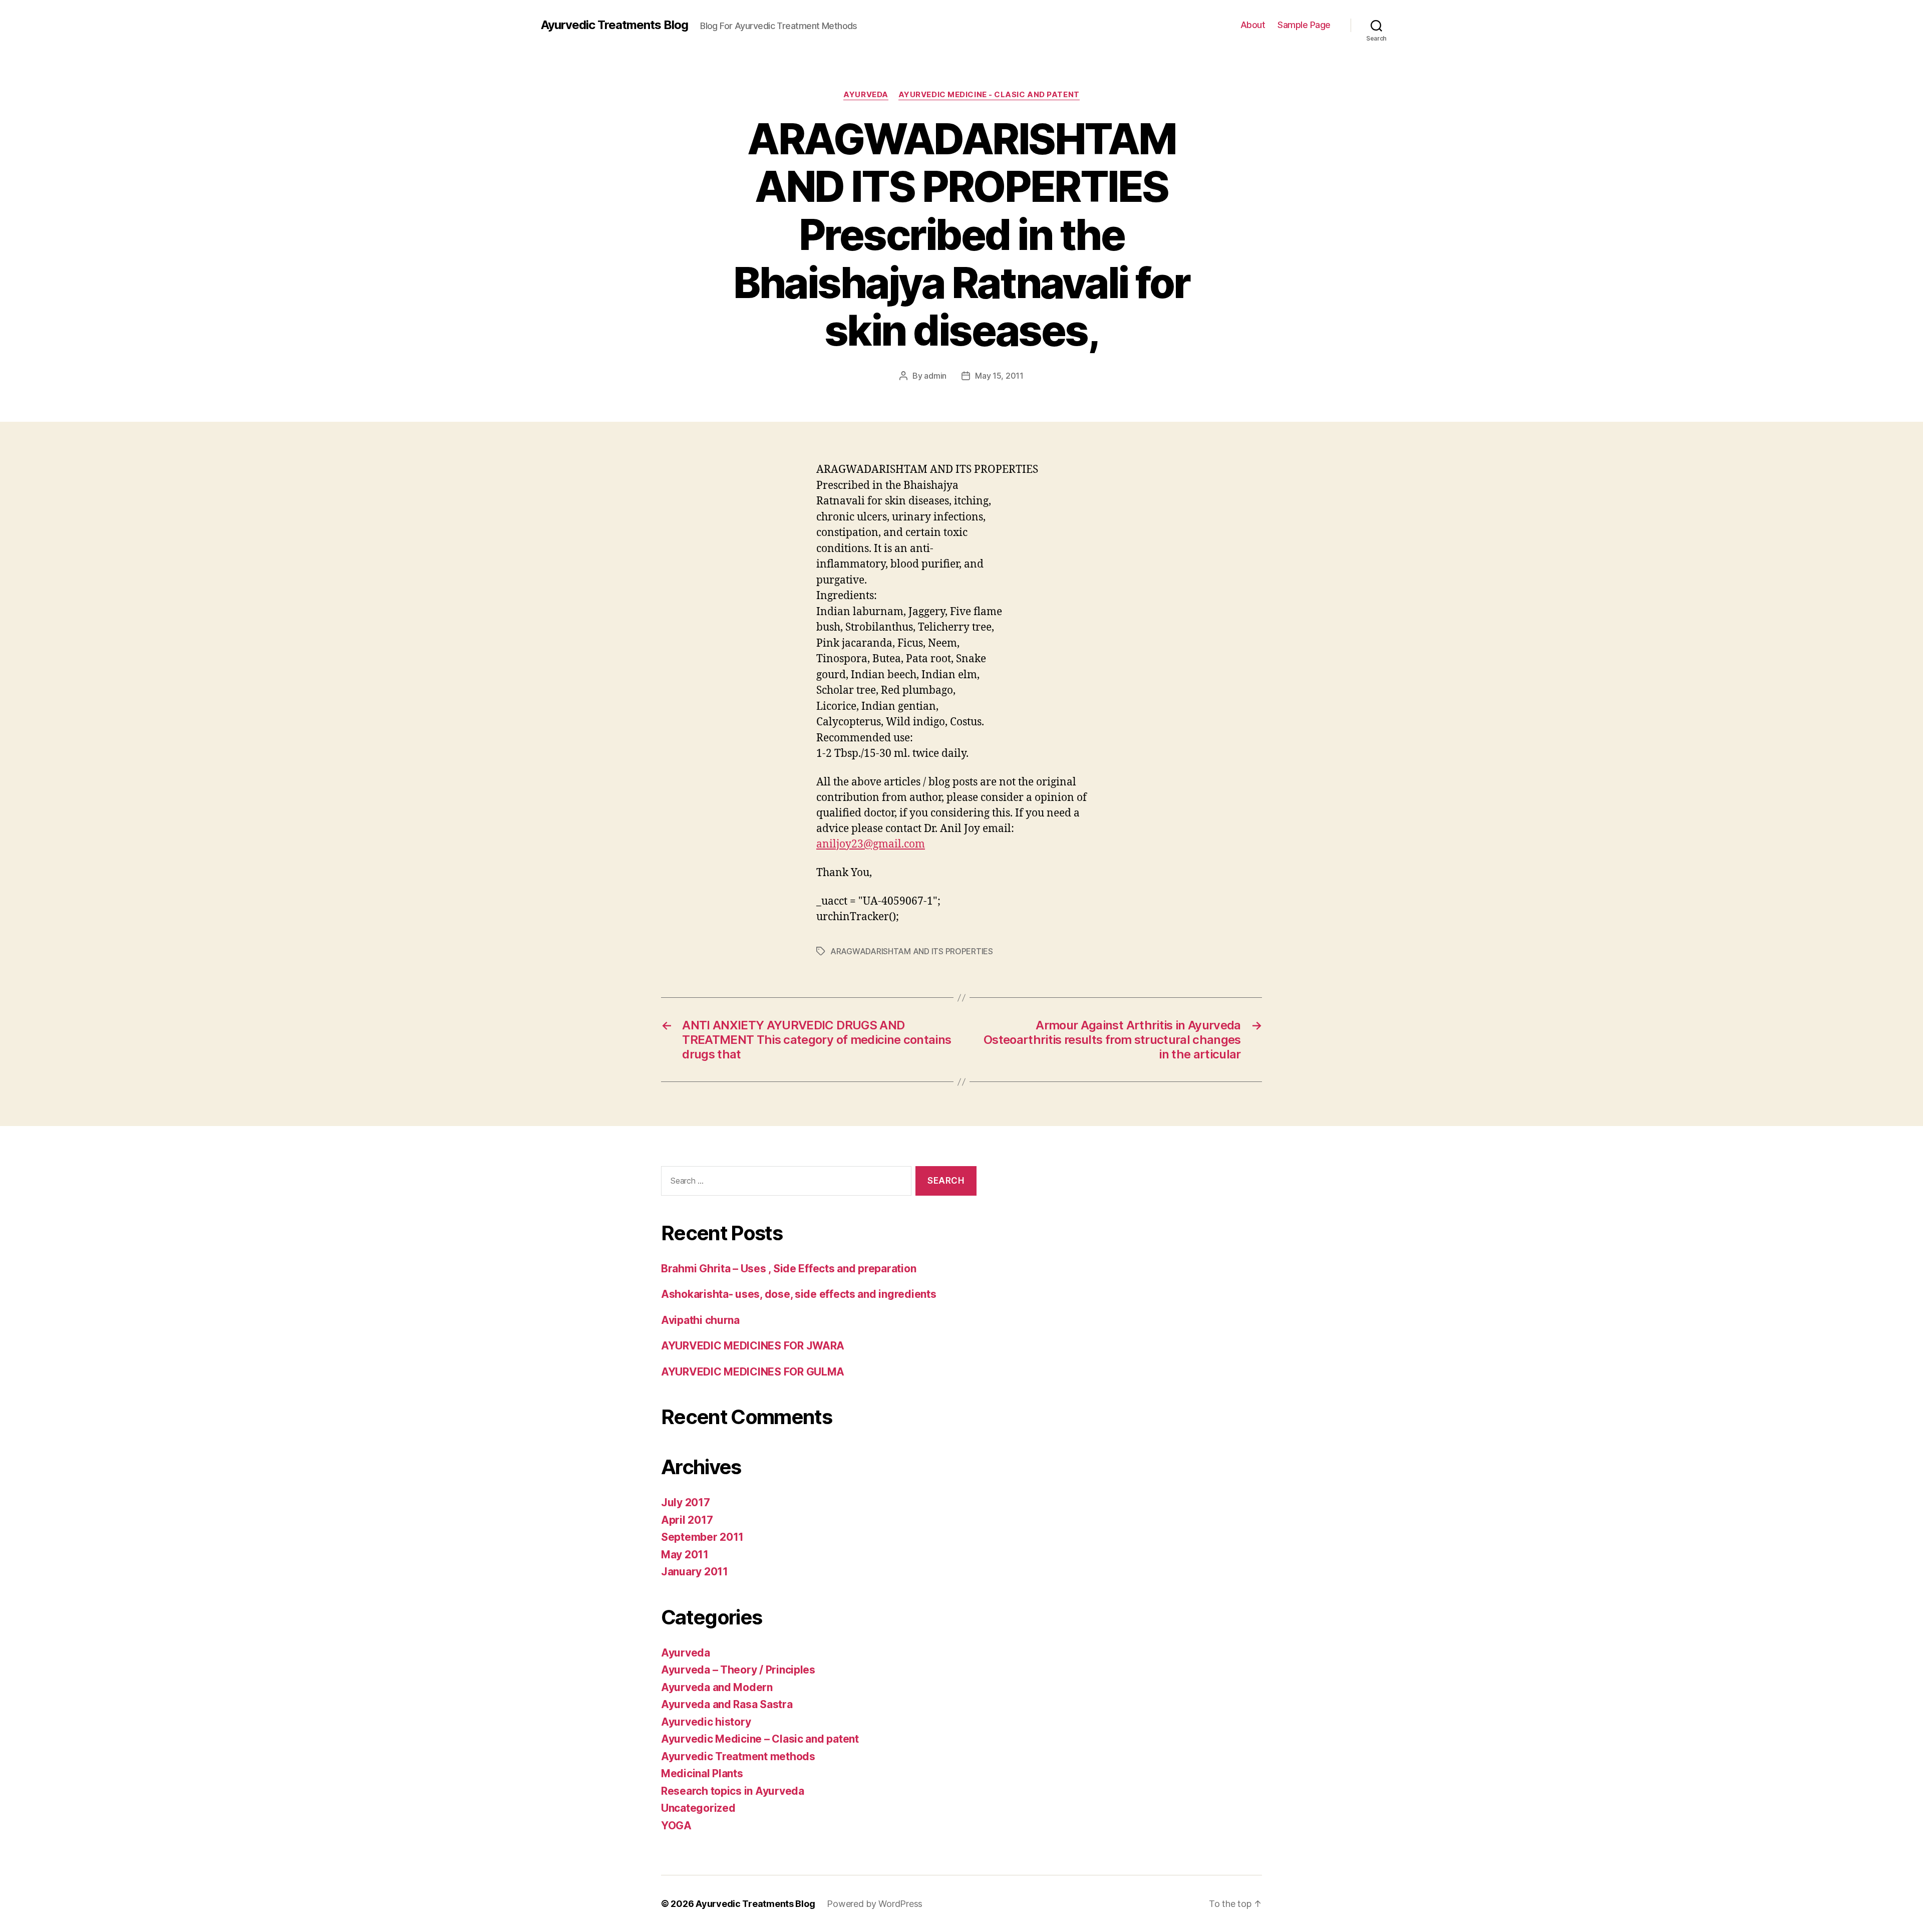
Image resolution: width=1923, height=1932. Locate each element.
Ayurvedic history (706, 1722)
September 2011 (702, 1537)
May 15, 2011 (999, 376)
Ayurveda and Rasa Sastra (727, 1704)
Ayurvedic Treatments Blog (614, 25)
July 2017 (686, 1502)
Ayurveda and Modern (717, 1687)
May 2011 (685, 1555)
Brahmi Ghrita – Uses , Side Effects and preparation (788, 1269)
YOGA (676, 1826)
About (1253, 25)
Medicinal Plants (702, 1773)
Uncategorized (698, 1808)
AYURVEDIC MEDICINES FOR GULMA (753, 1372)
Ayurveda (866, 95)
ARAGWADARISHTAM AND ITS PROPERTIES (912, 951)
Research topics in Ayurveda (733, 1791)
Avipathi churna (700, 1320)
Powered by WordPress (875, 1904)
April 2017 (687, 1520)
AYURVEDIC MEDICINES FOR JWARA (753, 1346)
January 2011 (695, 1572)
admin (935, 376)
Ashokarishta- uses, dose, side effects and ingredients (798, 1294)
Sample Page (1304, 25)
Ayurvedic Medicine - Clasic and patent (989, 95)
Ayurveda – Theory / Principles (738, 1670)
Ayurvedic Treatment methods (738, 1756)
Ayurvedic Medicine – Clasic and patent (760, 1739)
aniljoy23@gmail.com (871, 844)
